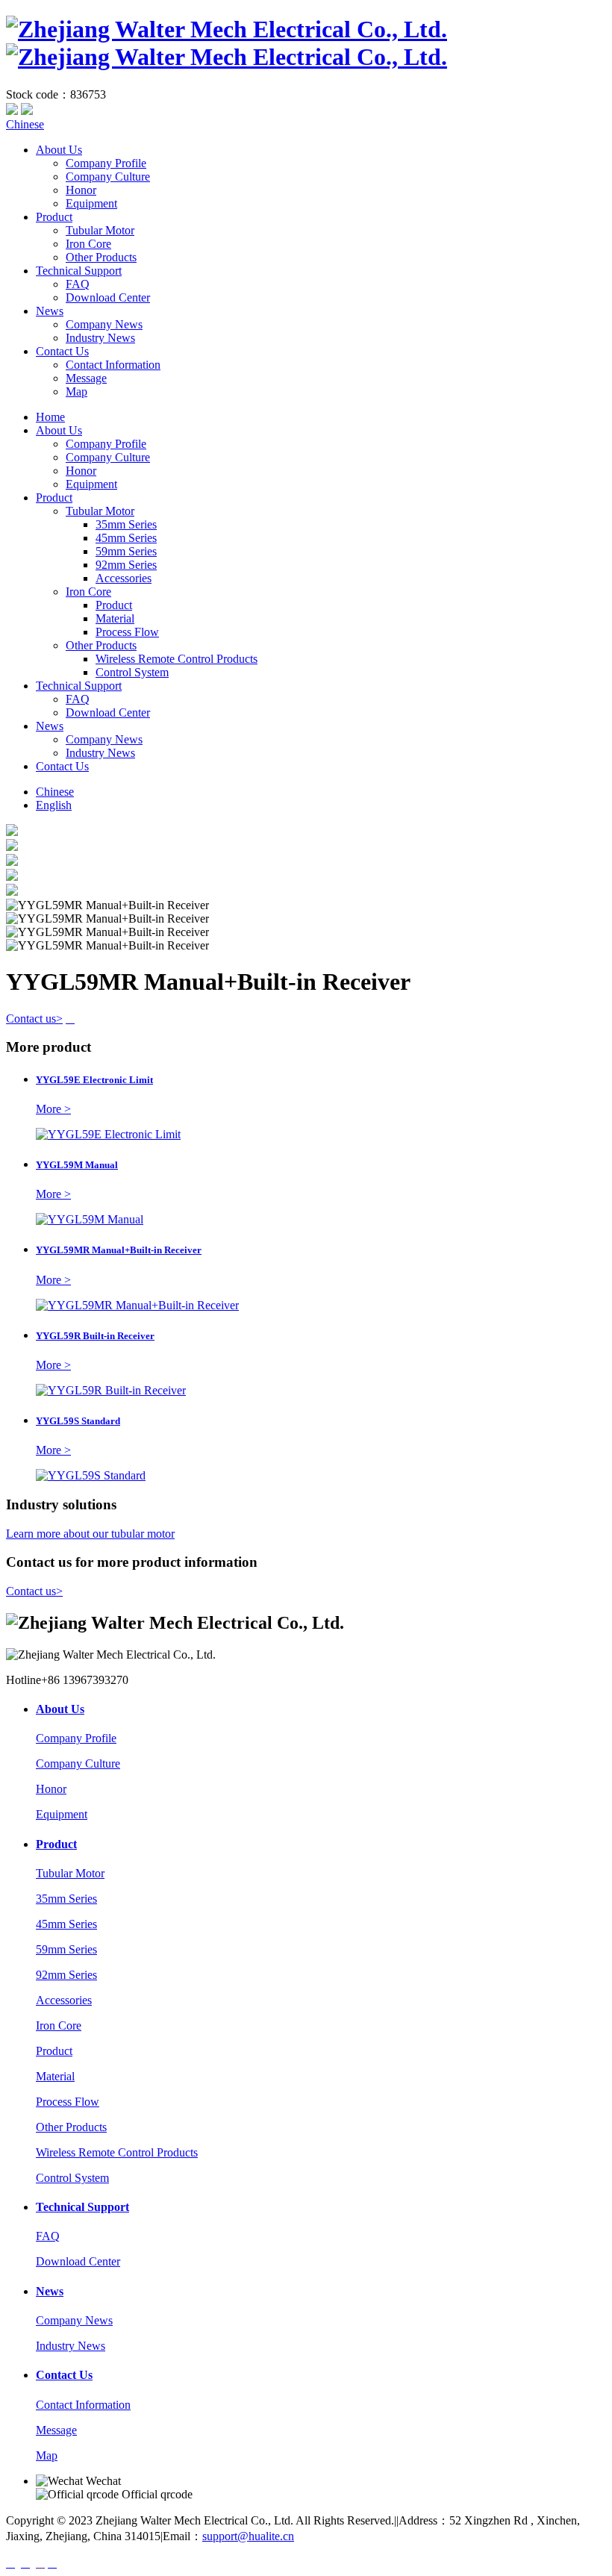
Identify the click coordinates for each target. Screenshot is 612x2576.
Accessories (124, 578)
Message (86, 378)
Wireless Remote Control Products (177, 659)
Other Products (101, 257)
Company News (104, 324)
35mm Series (126, 524)
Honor (81, 190)
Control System (132, 672)
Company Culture (108, 177)
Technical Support (79, 271)
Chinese (25, 124)
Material (115, 618)
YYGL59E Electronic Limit (94, 1080)
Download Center (108, 297)
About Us (59, 150)
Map (76, 392)
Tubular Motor (100, 230)
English (54, 805)
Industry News (100, 338)
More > (53, 1109)
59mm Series (126, 551)
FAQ (78, 284)
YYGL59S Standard (78, 1421)
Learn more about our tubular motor (90, 1534)
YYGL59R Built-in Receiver (95, 1336)
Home (50, 417)
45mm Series (126, 538)
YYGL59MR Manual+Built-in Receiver (119, 1250)
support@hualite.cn (248, 2536)
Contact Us (62, 351)
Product (54, 217)
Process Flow (127, 632)
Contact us (34, 1019)
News (50, 311)
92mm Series (126, 565)
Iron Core (88, 244)
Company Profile (106, 163)
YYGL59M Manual (77, 1165)
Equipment (91, 203)
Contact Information (113, 365)
